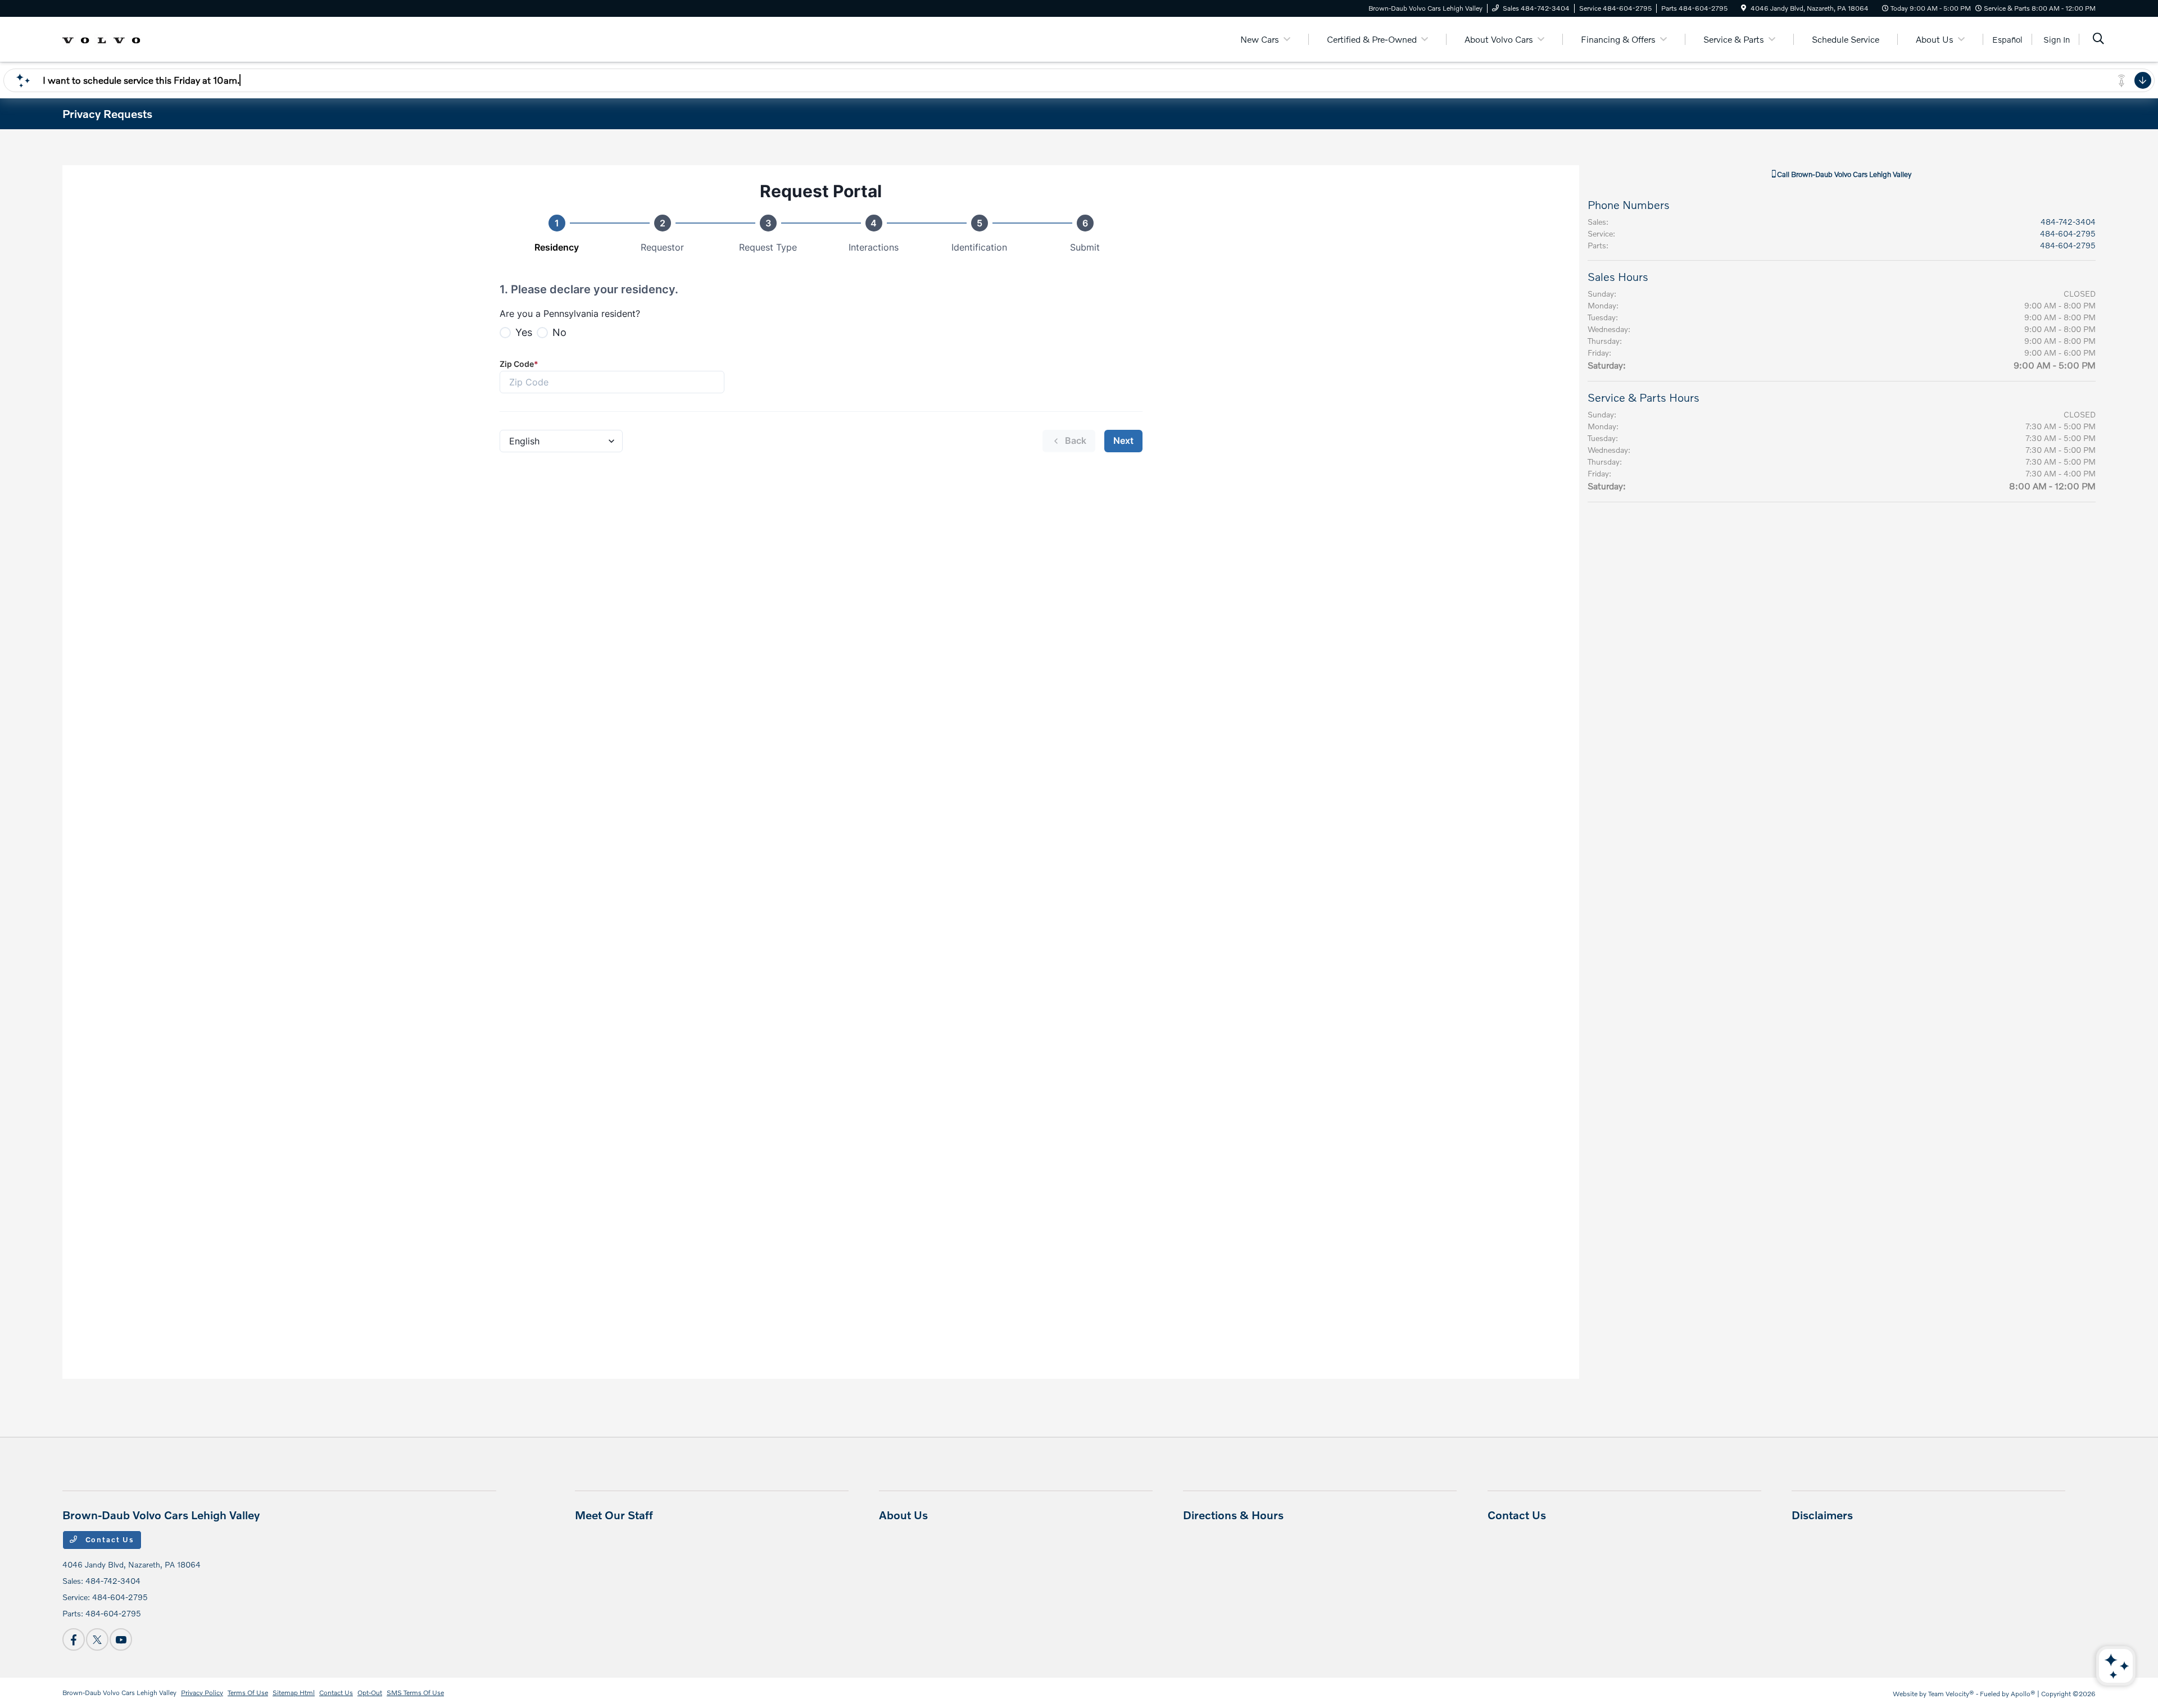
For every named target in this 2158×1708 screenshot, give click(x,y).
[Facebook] (74, 1639)
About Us (903, 1515)
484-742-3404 (2068, 222)
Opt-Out (370, 1693)
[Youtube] (121, 1639)
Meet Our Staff (614, 1515)
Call (1843, 174)
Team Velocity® (1951, 1694)
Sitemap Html (294, 1693)
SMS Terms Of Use (415, 1693)
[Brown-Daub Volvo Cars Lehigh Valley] (102, 38)
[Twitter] (97, 1639)
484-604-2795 (2068, 233)
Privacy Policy (202, 1693)
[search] (2098, 40)
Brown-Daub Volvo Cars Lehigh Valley (119, 1693)
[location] (1744, 8)
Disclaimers (1822, 1515)
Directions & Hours (1233, 1515)
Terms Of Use (248, 1693)
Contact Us (108, 1539)
